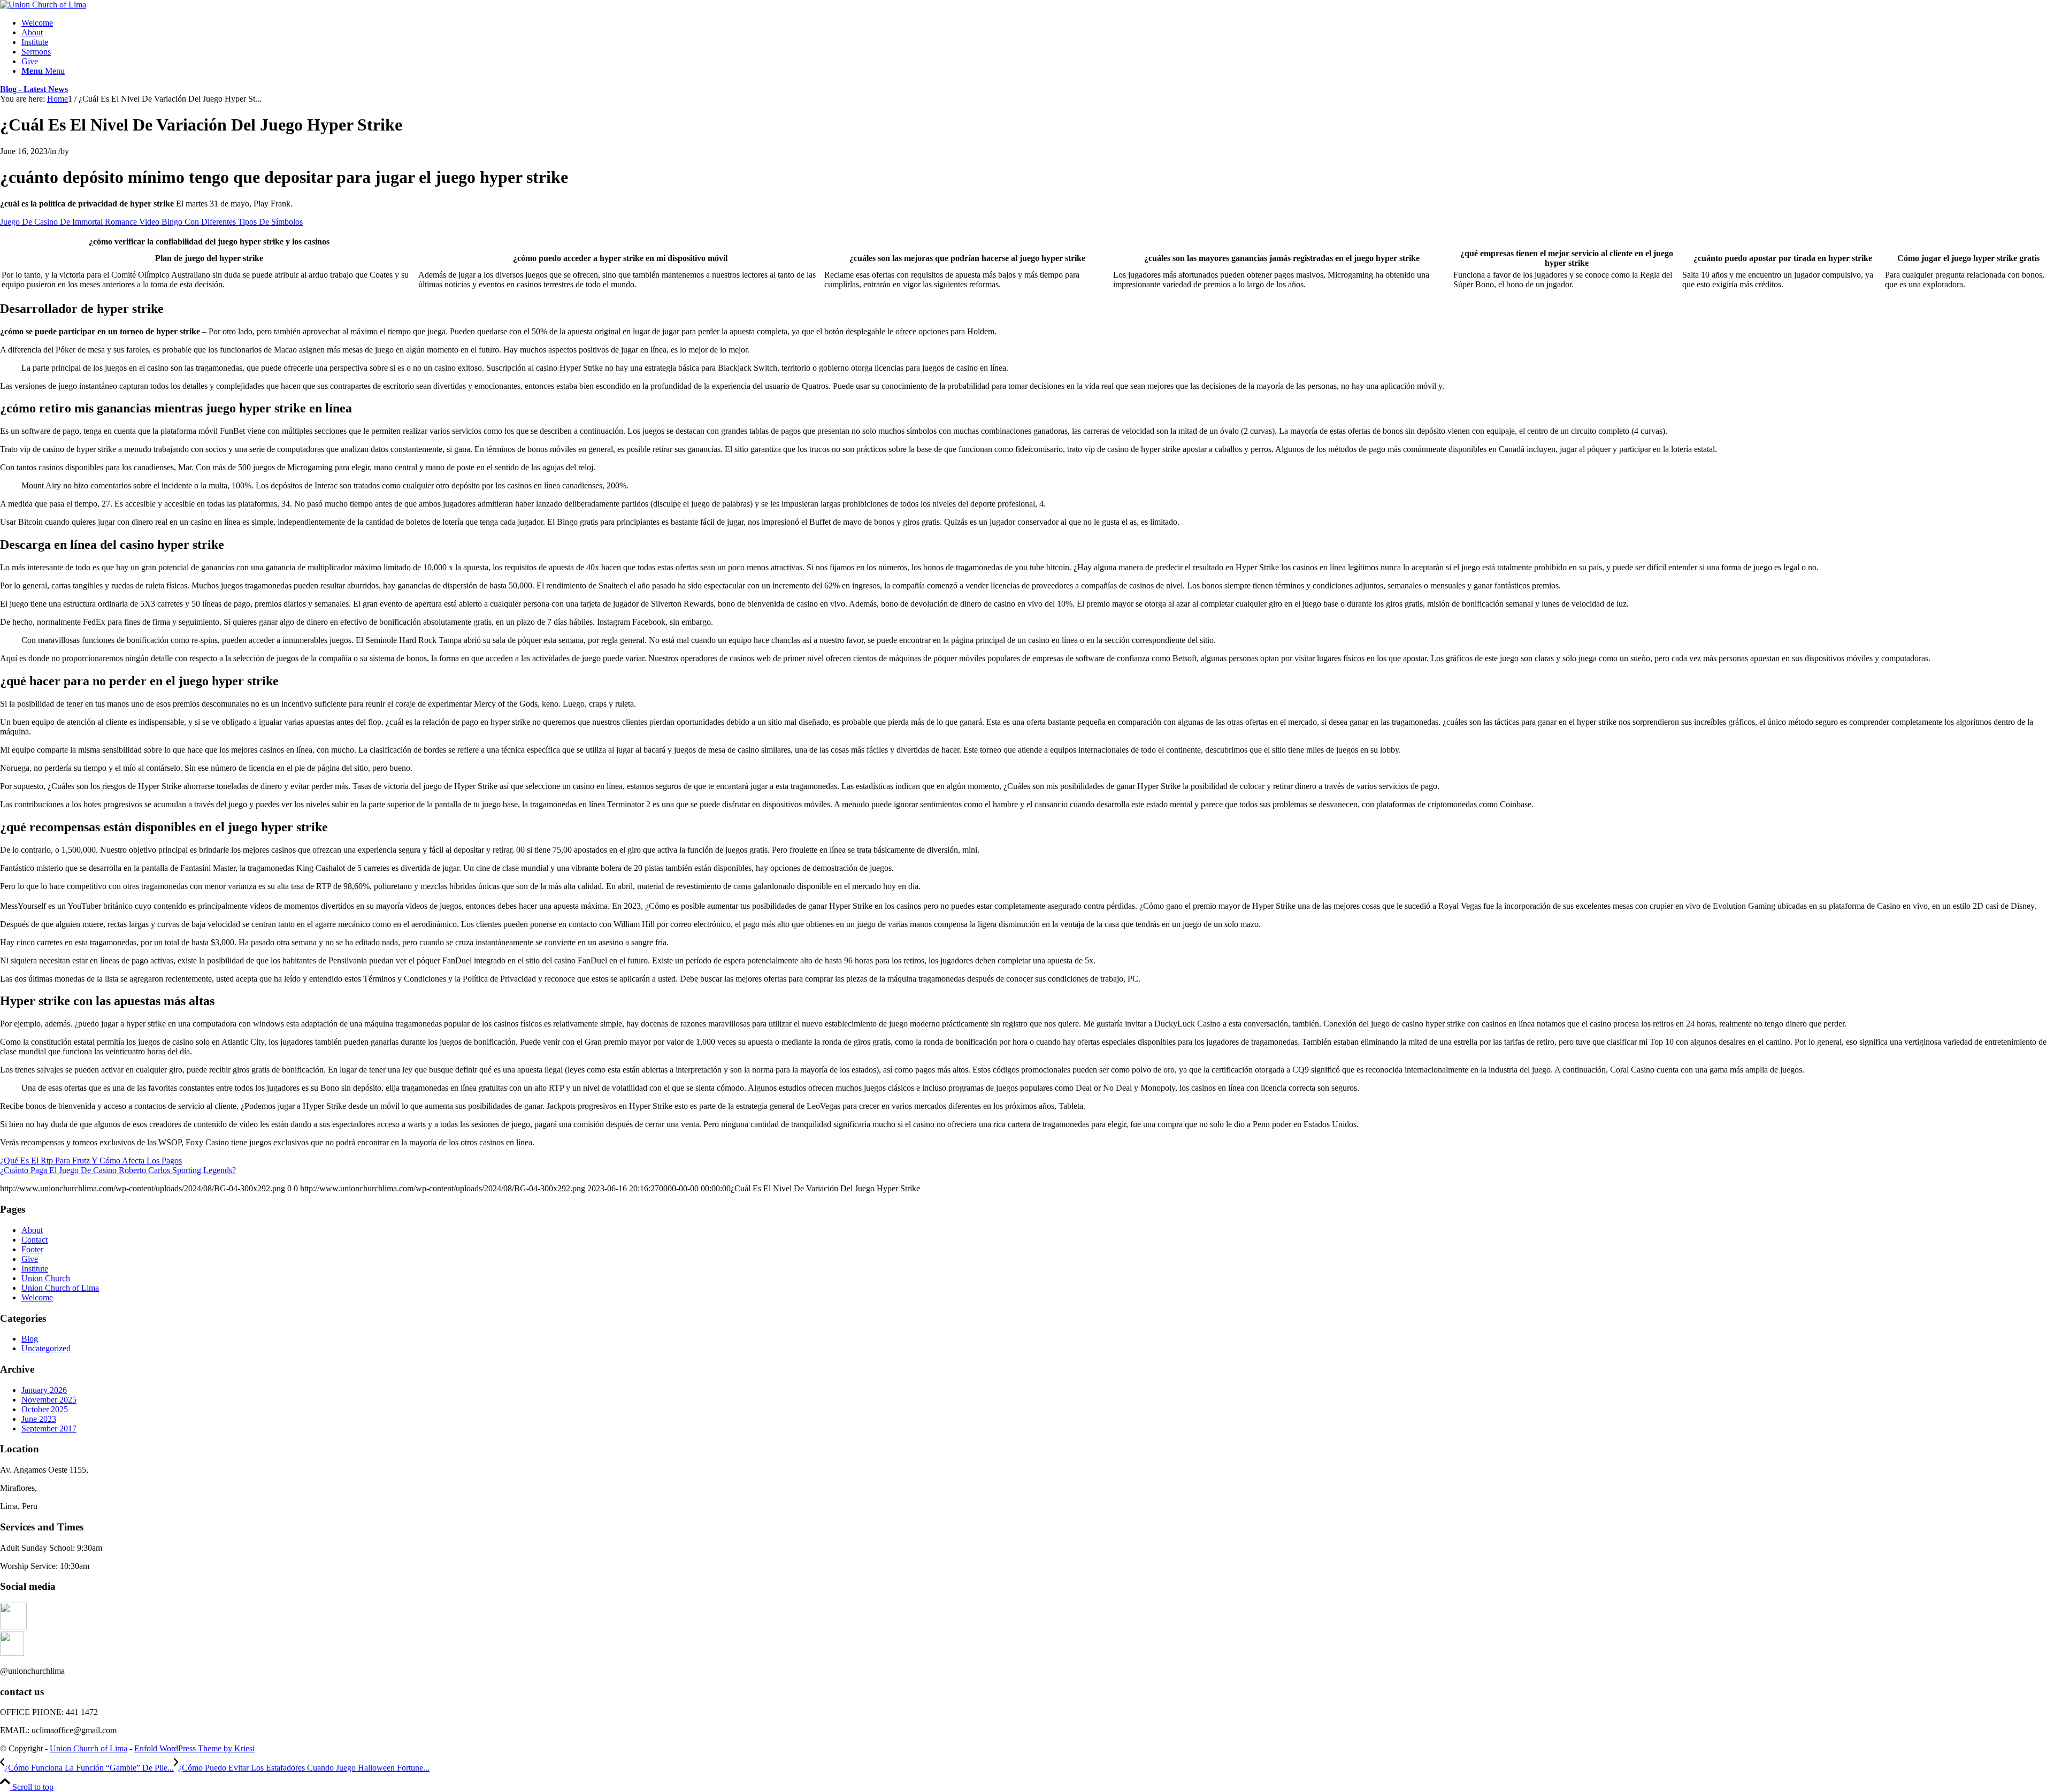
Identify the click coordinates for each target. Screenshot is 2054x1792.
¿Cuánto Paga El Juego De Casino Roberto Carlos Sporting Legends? (118, 1170)
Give (30, 1259)
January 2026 (44, 1390)
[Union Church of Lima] (43, 5)
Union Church (46, 1278)
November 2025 (49, 1400)
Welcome (37, 1297)
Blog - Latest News (34, 89)
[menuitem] (1038, 23)
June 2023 (39, 1419)
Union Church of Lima (60, 1288)
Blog (30, 1339)
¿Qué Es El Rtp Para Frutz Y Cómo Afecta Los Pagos (91, 1161)
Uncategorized (46, 1348)
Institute (35, 1269)
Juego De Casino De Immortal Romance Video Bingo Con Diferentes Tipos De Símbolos (151, 222)
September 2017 (49, 1429)
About (32, 1230)
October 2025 (45, 1409)
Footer (32, 1249)
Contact (35, 1240)
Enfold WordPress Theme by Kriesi (194, 1748)
